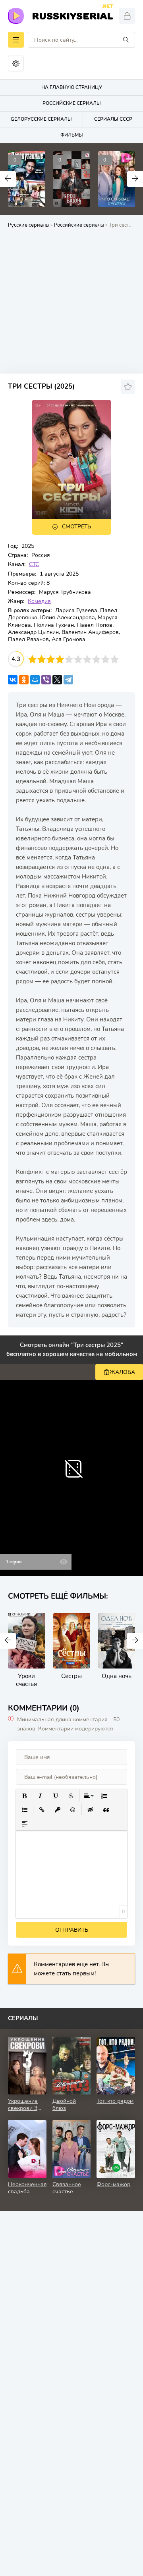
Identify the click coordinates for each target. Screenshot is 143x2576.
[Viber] (46, 680)
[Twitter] (57, 680)
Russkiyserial (72, 15)
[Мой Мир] (35, 680)
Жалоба (122, 1372)
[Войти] (127, 16)
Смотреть (76, 527)
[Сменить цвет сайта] (16, 64)
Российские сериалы (79, 225)
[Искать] (126, 40)
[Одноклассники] (24, 680)
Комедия (39, 601)
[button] (24, 1796)
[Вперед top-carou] (135, 179)
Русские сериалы (29, 225)
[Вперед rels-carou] (135, 1641)
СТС (34, 564)
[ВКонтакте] (13, 680)
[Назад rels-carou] (8, 1641)
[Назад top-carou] (8, 179)
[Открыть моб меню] (16, 40)
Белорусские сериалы (42, 119)
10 (115, 659)
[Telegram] (68, 680)
